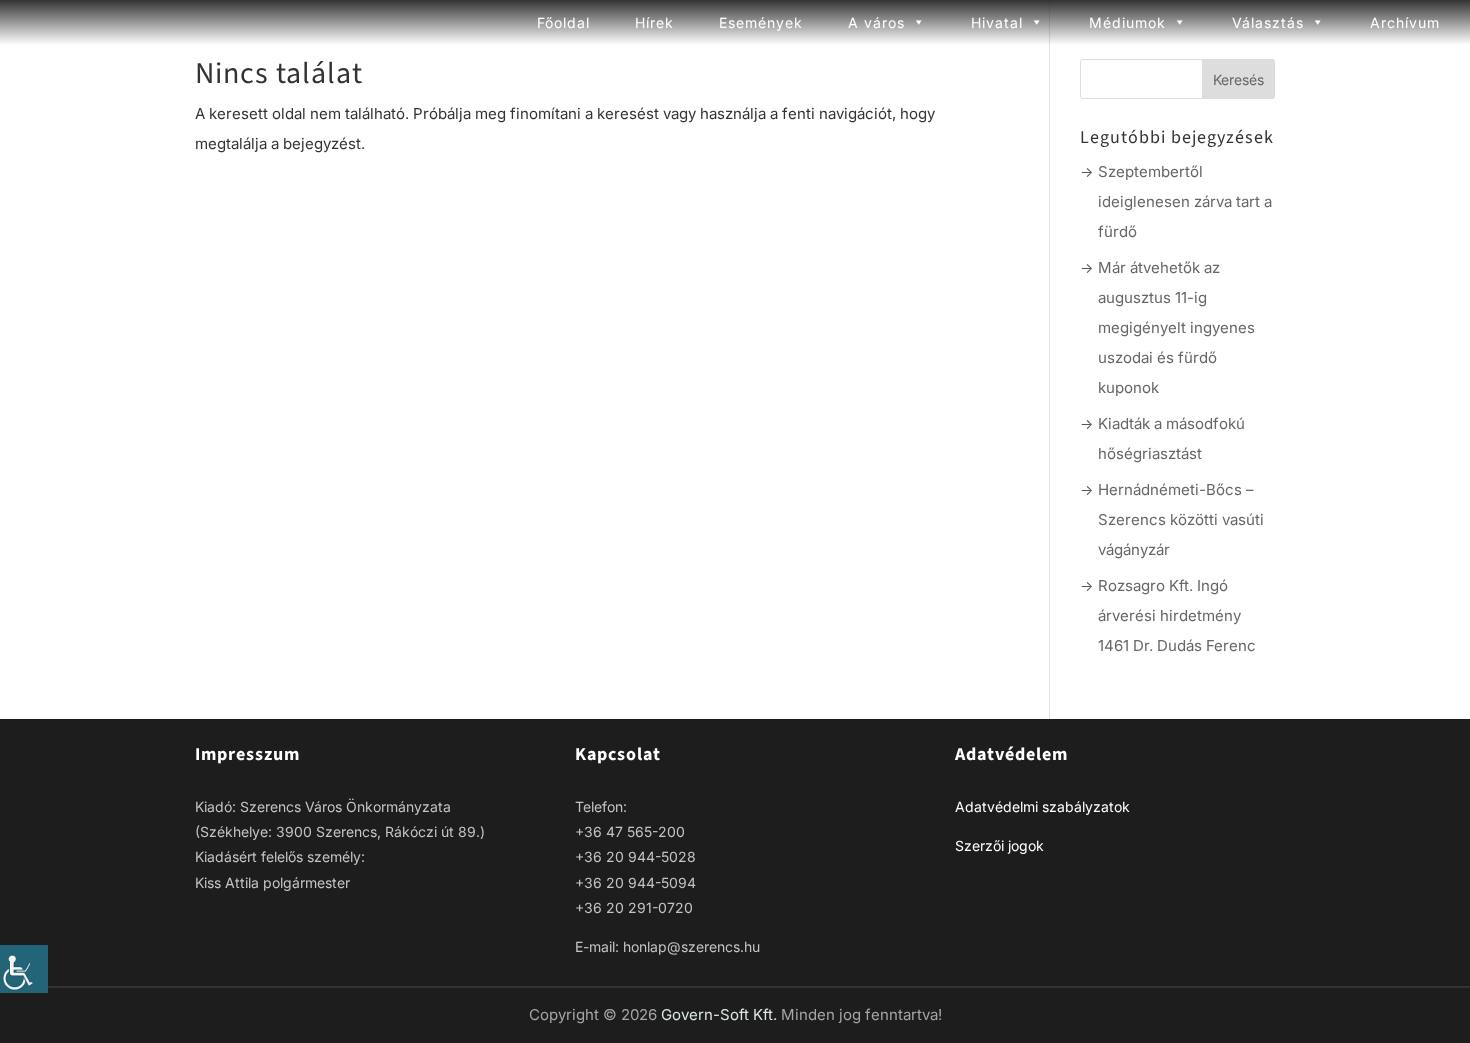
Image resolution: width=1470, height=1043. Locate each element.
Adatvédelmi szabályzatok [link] (1042, 806)
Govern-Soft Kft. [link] (721, 1014)
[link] (24, 969)
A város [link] (876, 22)
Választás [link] (1268, 22)
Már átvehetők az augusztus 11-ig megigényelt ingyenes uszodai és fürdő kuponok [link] (1176, 327)
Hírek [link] (654, 22)
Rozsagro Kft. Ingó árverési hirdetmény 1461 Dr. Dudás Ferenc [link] (1177, 615)
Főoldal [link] (563, 22)
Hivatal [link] (997, 22)
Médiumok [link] (1127, 22)
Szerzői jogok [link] (999, 845)
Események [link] (761, 22)
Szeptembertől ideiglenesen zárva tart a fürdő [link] (1185, 201)
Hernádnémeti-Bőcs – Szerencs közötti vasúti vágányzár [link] (1181, 519)
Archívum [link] (1405, 22)
